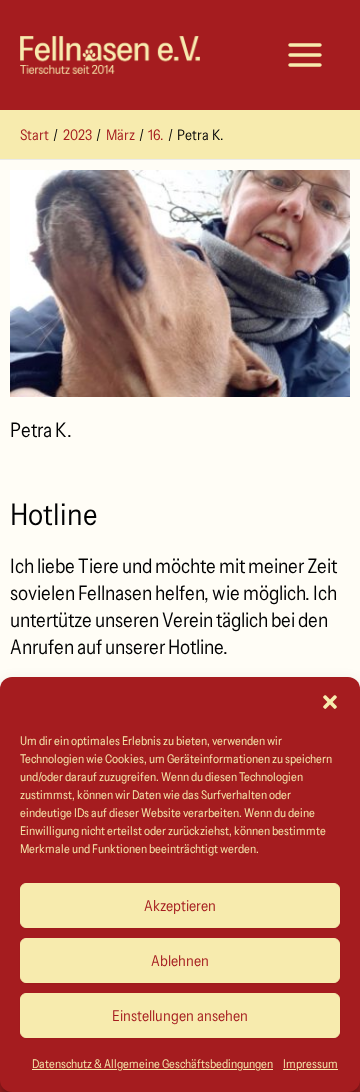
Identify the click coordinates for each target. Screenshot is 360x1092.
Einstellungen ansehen (180, 1015)
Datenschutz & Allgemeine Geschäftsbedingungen (152, 1063)
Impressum (310, 1063)
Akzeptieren (180, 905)
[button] (330, 702)
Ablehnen (180, 960)
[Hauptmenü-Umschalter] (305, 55)
